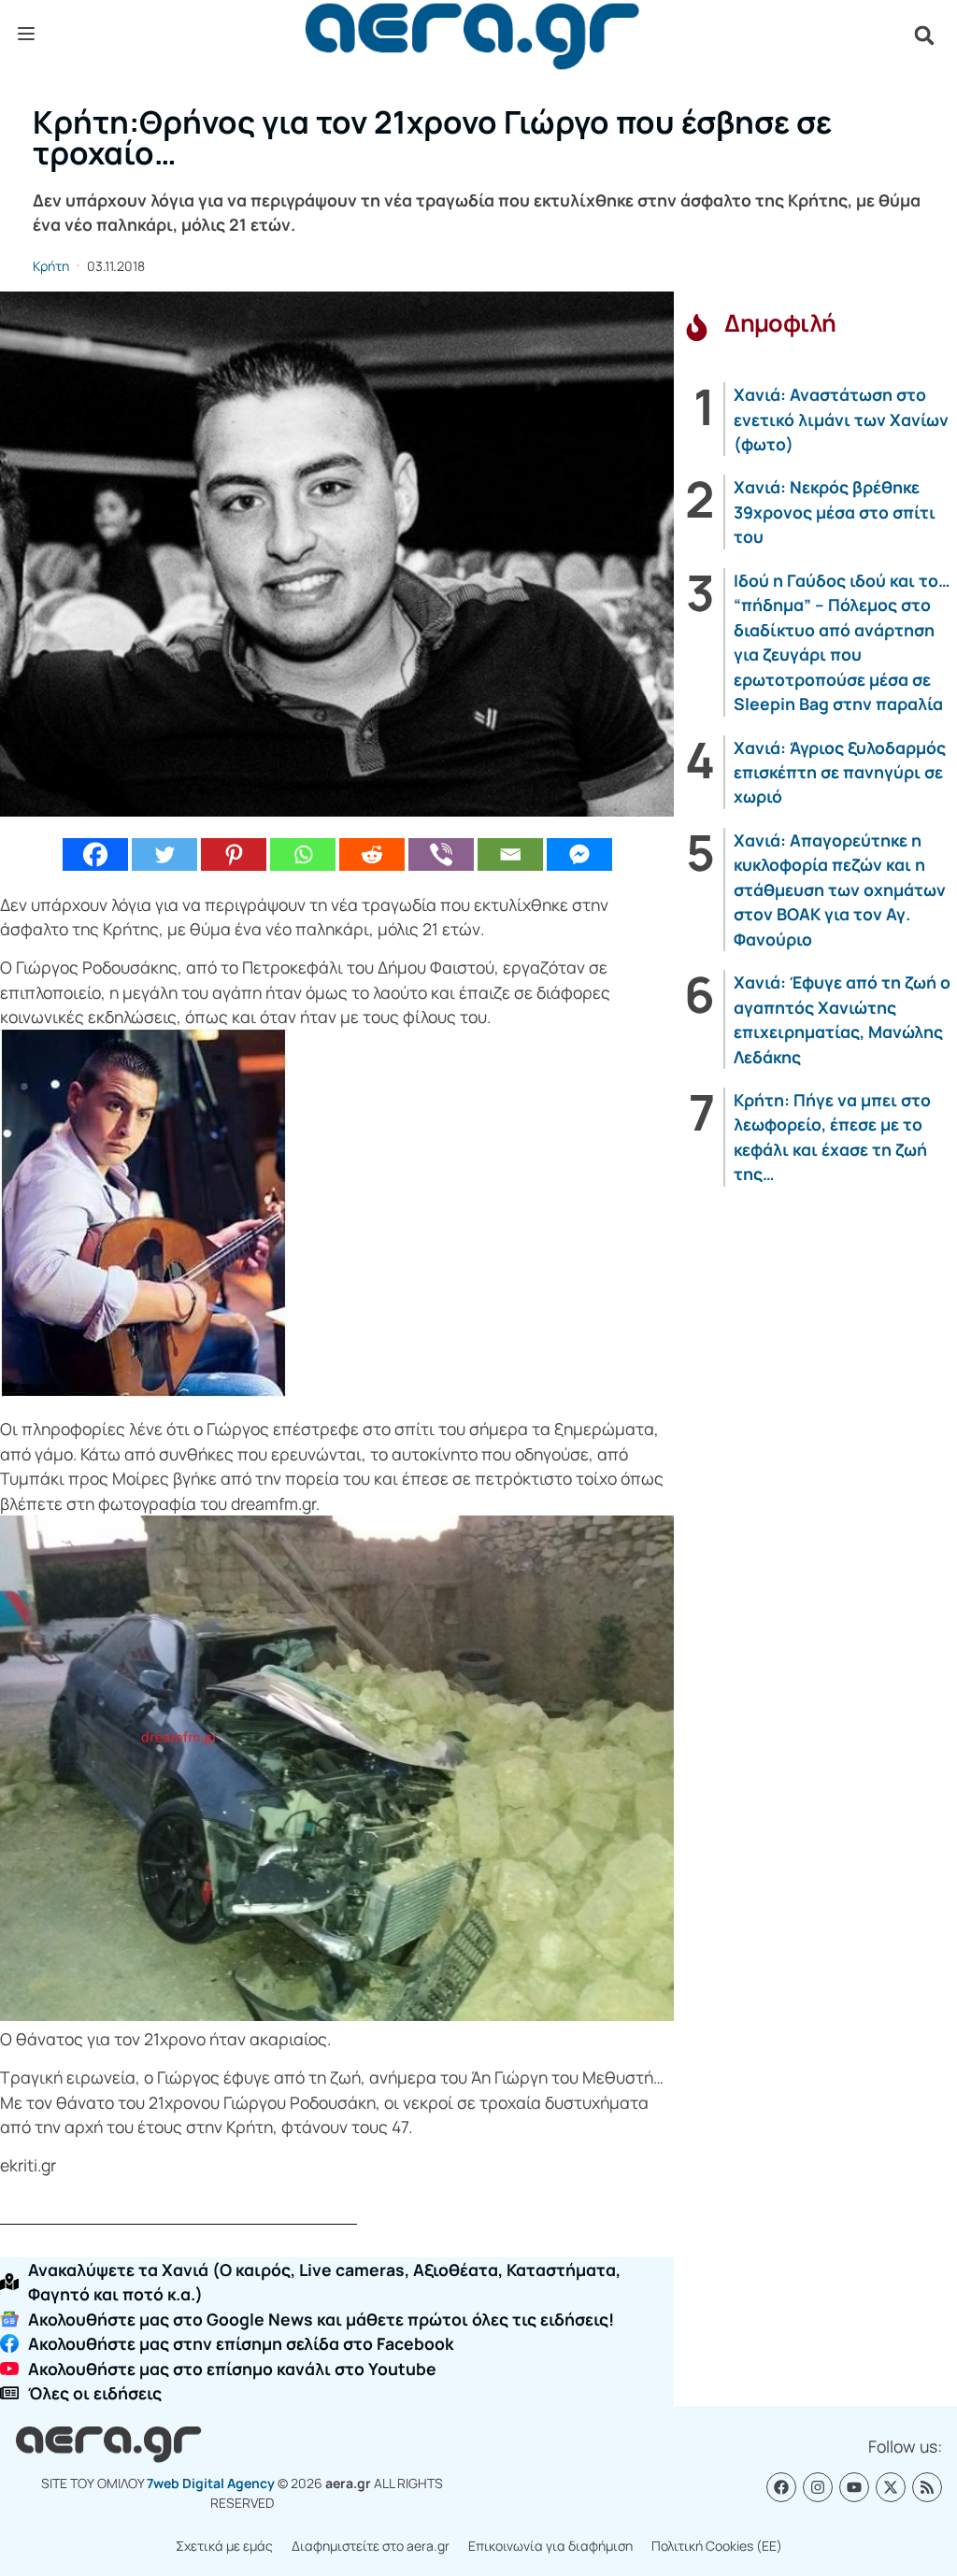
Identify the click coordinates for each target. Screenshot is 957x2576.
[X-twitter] (891, 2487)
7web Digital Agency (211, 2483)
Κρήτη (51, 266)
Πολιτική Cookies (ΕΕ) (717, 2546)
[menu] (26, 35)
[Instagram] (818, 2487)
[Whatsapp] (303, 854)
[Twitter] (164, 854)
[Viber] (441, 854)
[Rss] (927, 2487)
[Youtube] (854, 2487)
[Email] (510, 854)
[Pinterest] (234, 854)
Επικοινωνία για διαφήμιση (550, 2546)
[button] (924, 36)
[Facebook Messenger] (579, 854)
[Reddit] (372, 854)
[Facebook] (95, 854)
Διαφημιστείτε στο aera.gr (371, 2546)
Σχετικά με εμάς (224, 2546)
